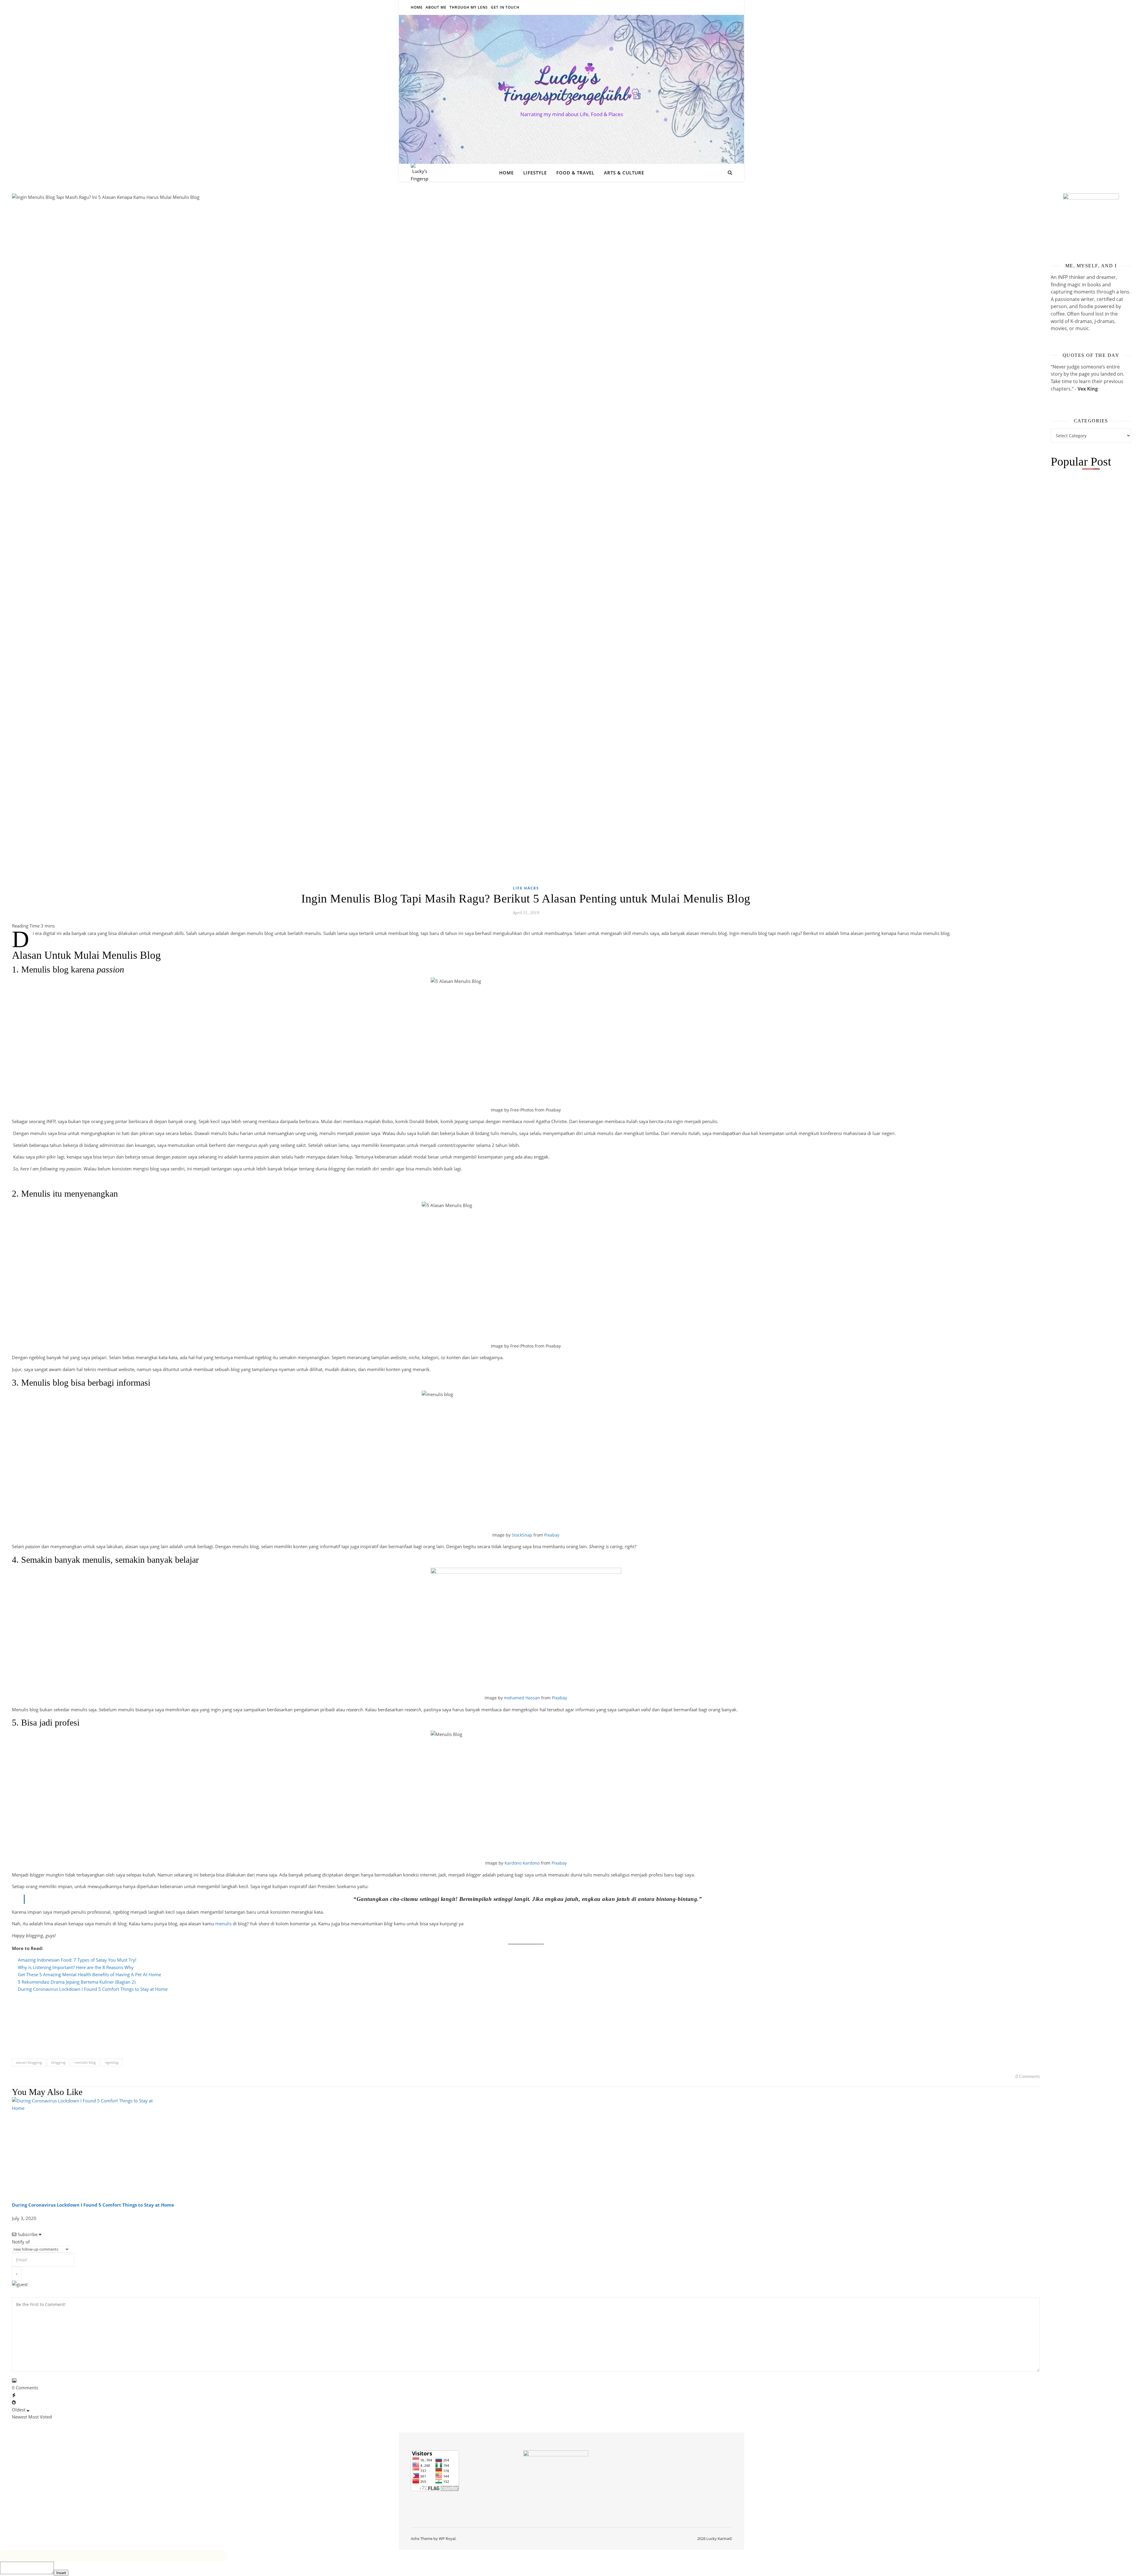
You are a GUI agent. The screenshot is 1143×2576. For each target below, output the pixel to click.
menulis (223, 1924)
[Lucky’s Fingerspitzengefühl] (571, 84)
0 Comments (1028, 2076)
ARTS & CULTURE (624, 173)
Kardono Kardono (522, 1863)
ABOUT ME (436, 7)
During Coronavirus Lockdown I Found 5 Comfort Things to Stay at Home (93, 1989)
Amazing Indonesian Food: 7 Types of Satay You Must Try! (77, 1960)
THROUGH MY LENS (469, 7)
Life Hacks (526, 888)
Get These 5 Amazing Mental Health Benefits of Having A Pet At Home (89, 1974)
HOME (417, 7)
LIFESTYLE (535, 173)
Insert (61, 2573)
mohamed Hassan (522, 1698)
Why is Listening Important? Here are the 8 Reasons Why (76, 1967)
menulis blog (85, 2062)
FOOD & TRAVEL (575, 173)
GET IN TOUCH (505, 7)
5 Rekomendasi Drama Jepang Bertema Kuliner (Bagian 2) (77, 1982)
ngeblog (112, 2062)
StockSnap (522, 1535)
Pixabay (552, 1535)
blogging (58, 2062)
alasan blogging (29, 2062)
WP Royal (447, 2538)
